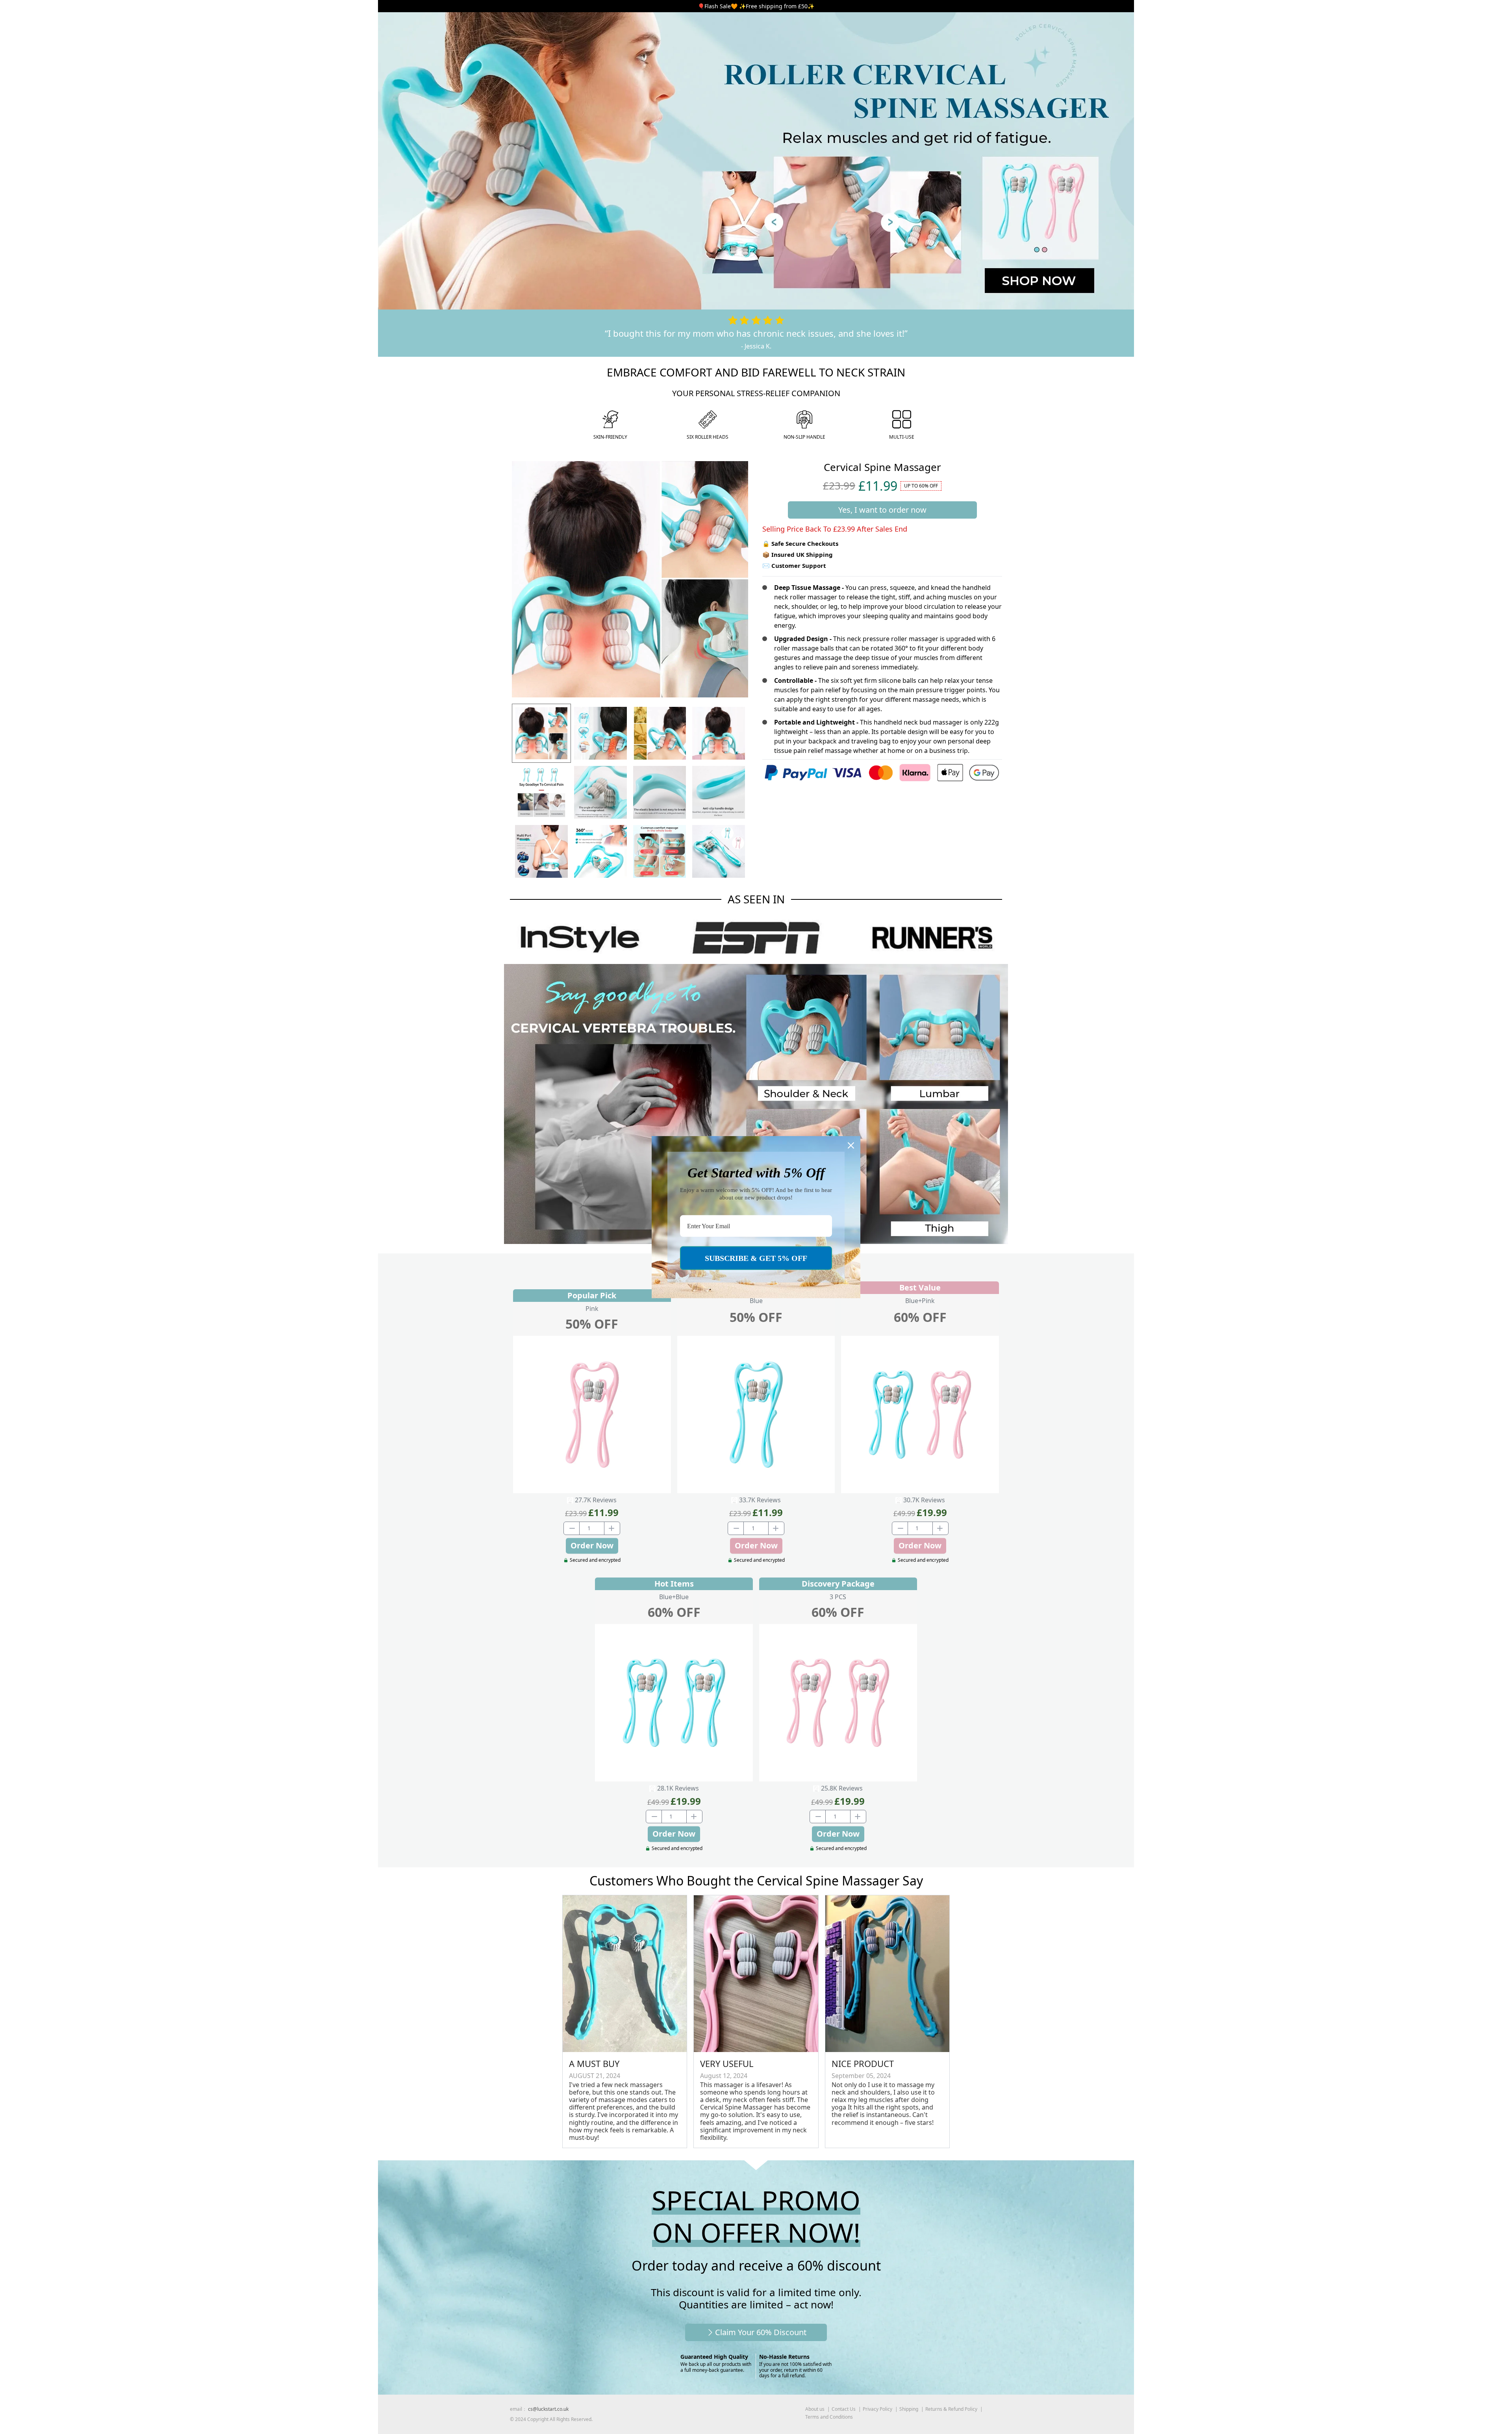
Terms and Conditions (829, 2417)
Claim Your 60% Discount (761, 2332)
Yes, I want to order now (882, 510)
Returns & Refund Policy (951, 2409)
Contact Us (844, 2409)
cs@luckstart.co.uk (548, 2409)
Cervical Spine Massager (882, 467)
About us (815, 2409)
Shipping (909, 2409)
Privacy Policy (877, 2409)
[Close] (851, 1145)
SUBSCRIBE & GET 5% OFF (756, 1258)
